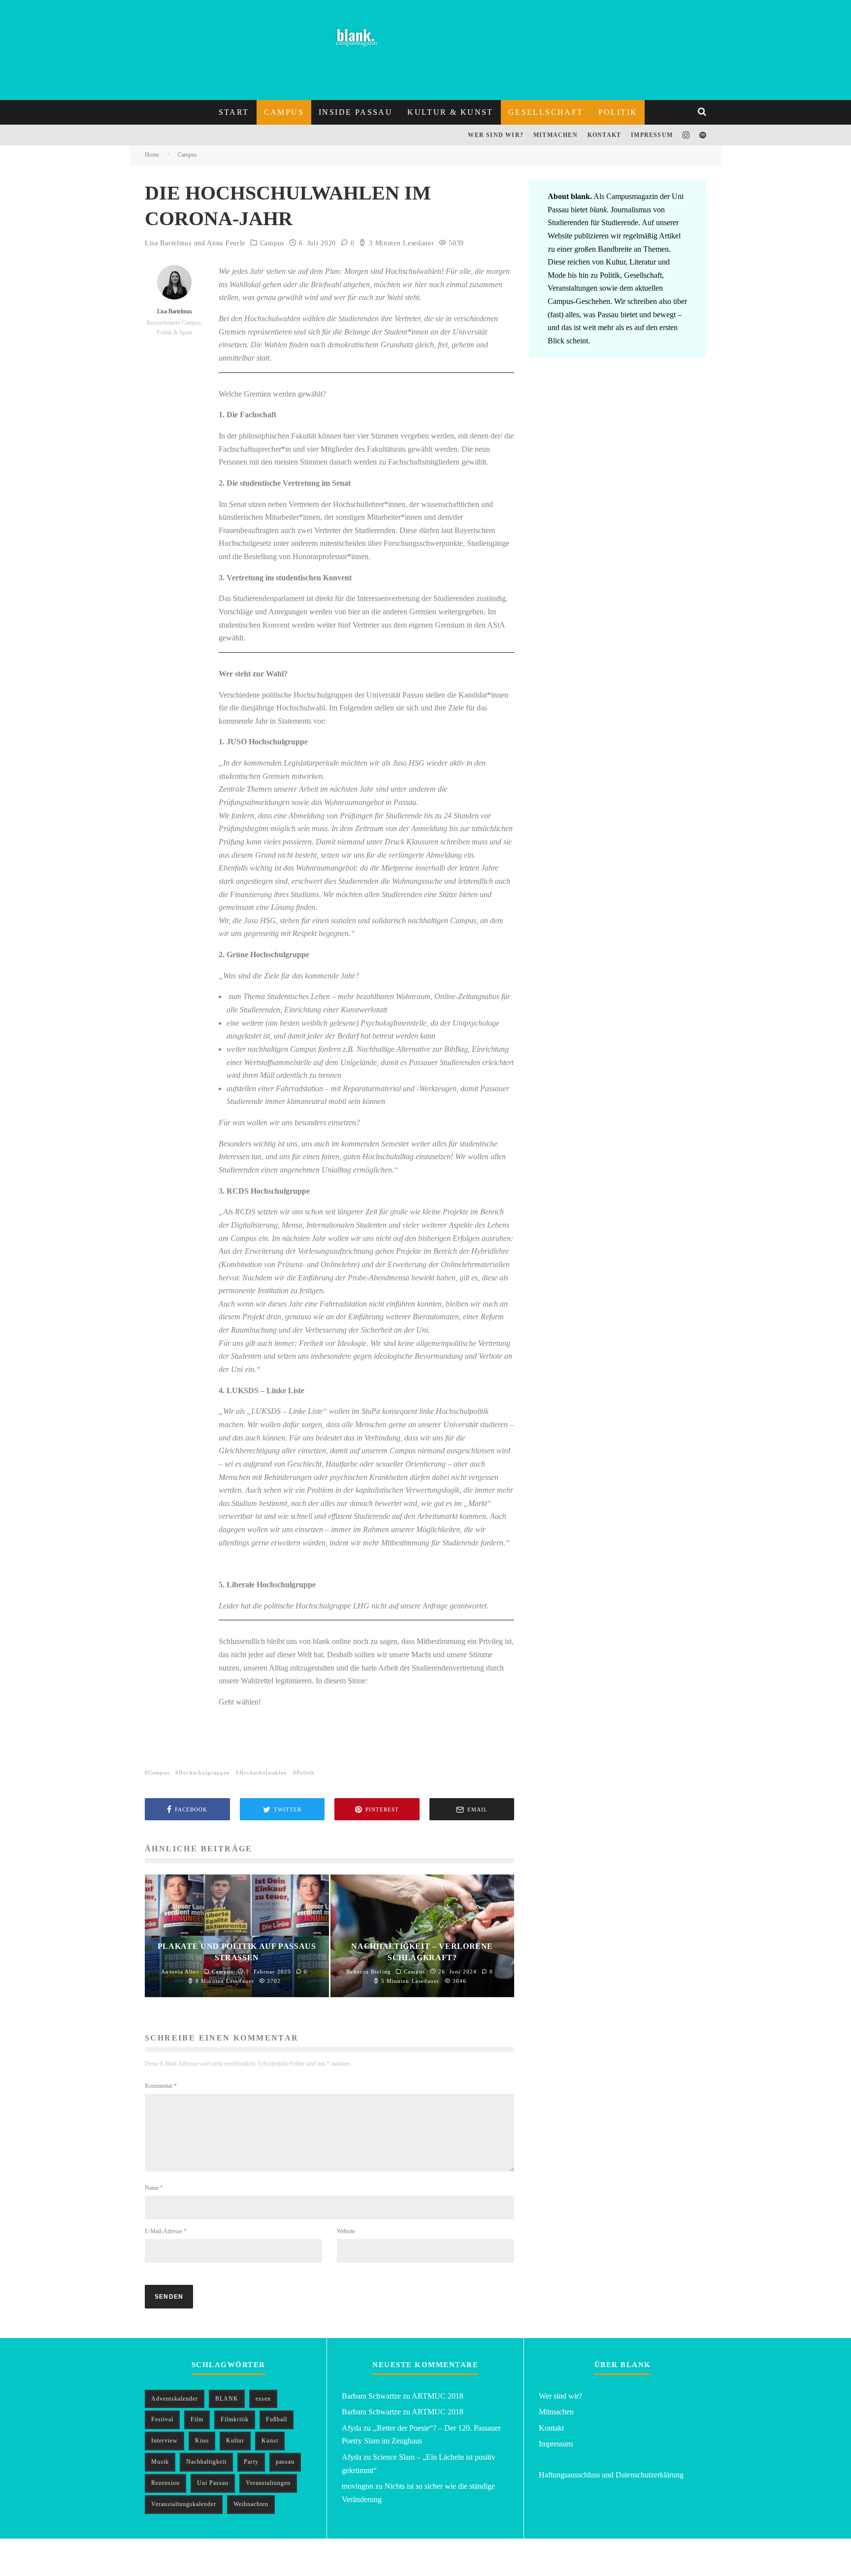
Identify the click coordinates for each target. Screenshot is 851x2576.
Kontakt (604, 135)
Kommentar (161, 2086)
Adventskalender (175, 2399)
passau (285, 2462)
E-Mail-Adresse (166, 2231)
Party (251, 2462)
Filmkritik (235, 2419)
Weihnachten (251, 2504)
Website (346, 2231)
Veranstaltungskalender (184, 2504)
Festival (162, 2419)
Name (154, 2188)
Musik (160, 2462)
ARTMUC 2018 (438, 2396)
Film (197, 2419)
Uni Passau (213, 2483)
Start (234, 112)
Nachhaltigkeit (206, 2462)
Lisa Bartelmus (168, 243)
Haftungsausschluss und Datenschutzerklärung (611, 2475)
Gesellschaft (546, 112)
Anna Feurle (226, 243)
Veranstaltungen (268, 2483)
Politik (618, 112)
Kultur (235, 2441)
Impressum (652, 135)
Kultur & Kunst (450, 112)
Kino (202, 2441)
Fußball (277, 2419)
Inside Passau (356, 112)
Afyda (352, 2428)
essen (263, 2399)
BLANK (227, 2399)
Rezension (165, 2483)
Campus (284, 112)
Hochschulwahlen (263, 1773)
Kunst (270, 2441)
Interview (164, 2441)
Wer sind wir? (496, 135)
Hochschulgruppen (204, 1773)
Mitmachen (556, 135)
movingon (358, 2486)
